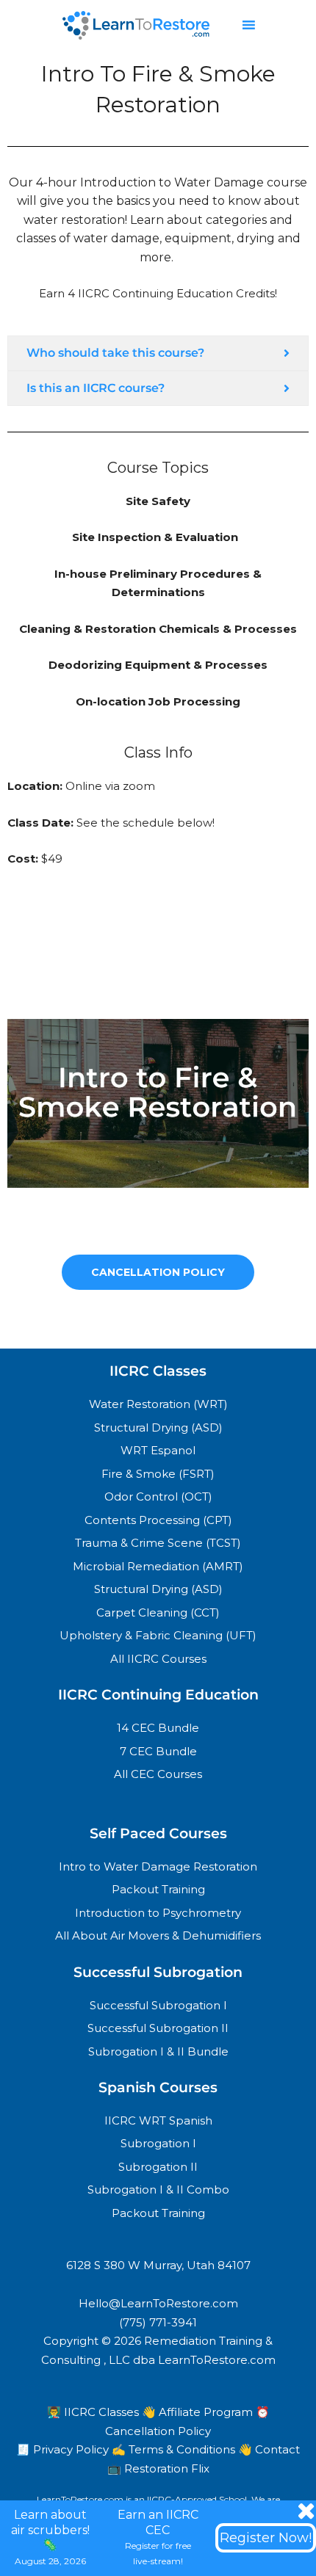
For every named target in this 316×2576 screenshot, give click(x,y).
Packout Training (158, 1889)
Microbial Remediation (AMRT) (158, 1566)
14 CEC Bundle (158, 1728)
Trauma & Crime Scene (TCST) (158, 1543)
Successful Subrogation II (158, 2028)
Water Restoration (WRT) (158, 1404)
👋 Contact (269, 2449)
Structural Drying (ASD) (158, 1427)
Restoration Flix (167, 2468)
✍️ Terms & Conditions (175, 2449)
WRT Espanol (158, 1450)
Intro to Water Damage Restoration (158, 1866)
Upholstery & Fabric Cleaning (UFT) (158, 1635)
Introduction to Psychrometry (158, 1913)
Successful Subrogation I (158, 2005)
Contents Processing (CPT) (158, 1520)
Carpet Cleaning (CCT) (158, 1612)
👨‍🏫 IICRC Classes (94, 2412)
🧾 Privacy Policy (64, 2449)
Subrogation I (158, 2143)
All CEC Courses (158, 1774)
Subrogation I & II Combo (158, 2189)
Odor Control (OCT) (158, 1496)
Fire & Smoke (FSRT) (158, 1474)
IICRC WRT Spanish (158, 2120)
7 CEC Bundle (158, 1751)
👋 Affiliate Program (199, 2412)
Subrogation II (158, 2167)
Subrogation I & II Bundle (158, 2051)
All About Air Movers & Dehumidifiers (158, 1935)
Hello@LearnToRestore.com (158, 2303)
